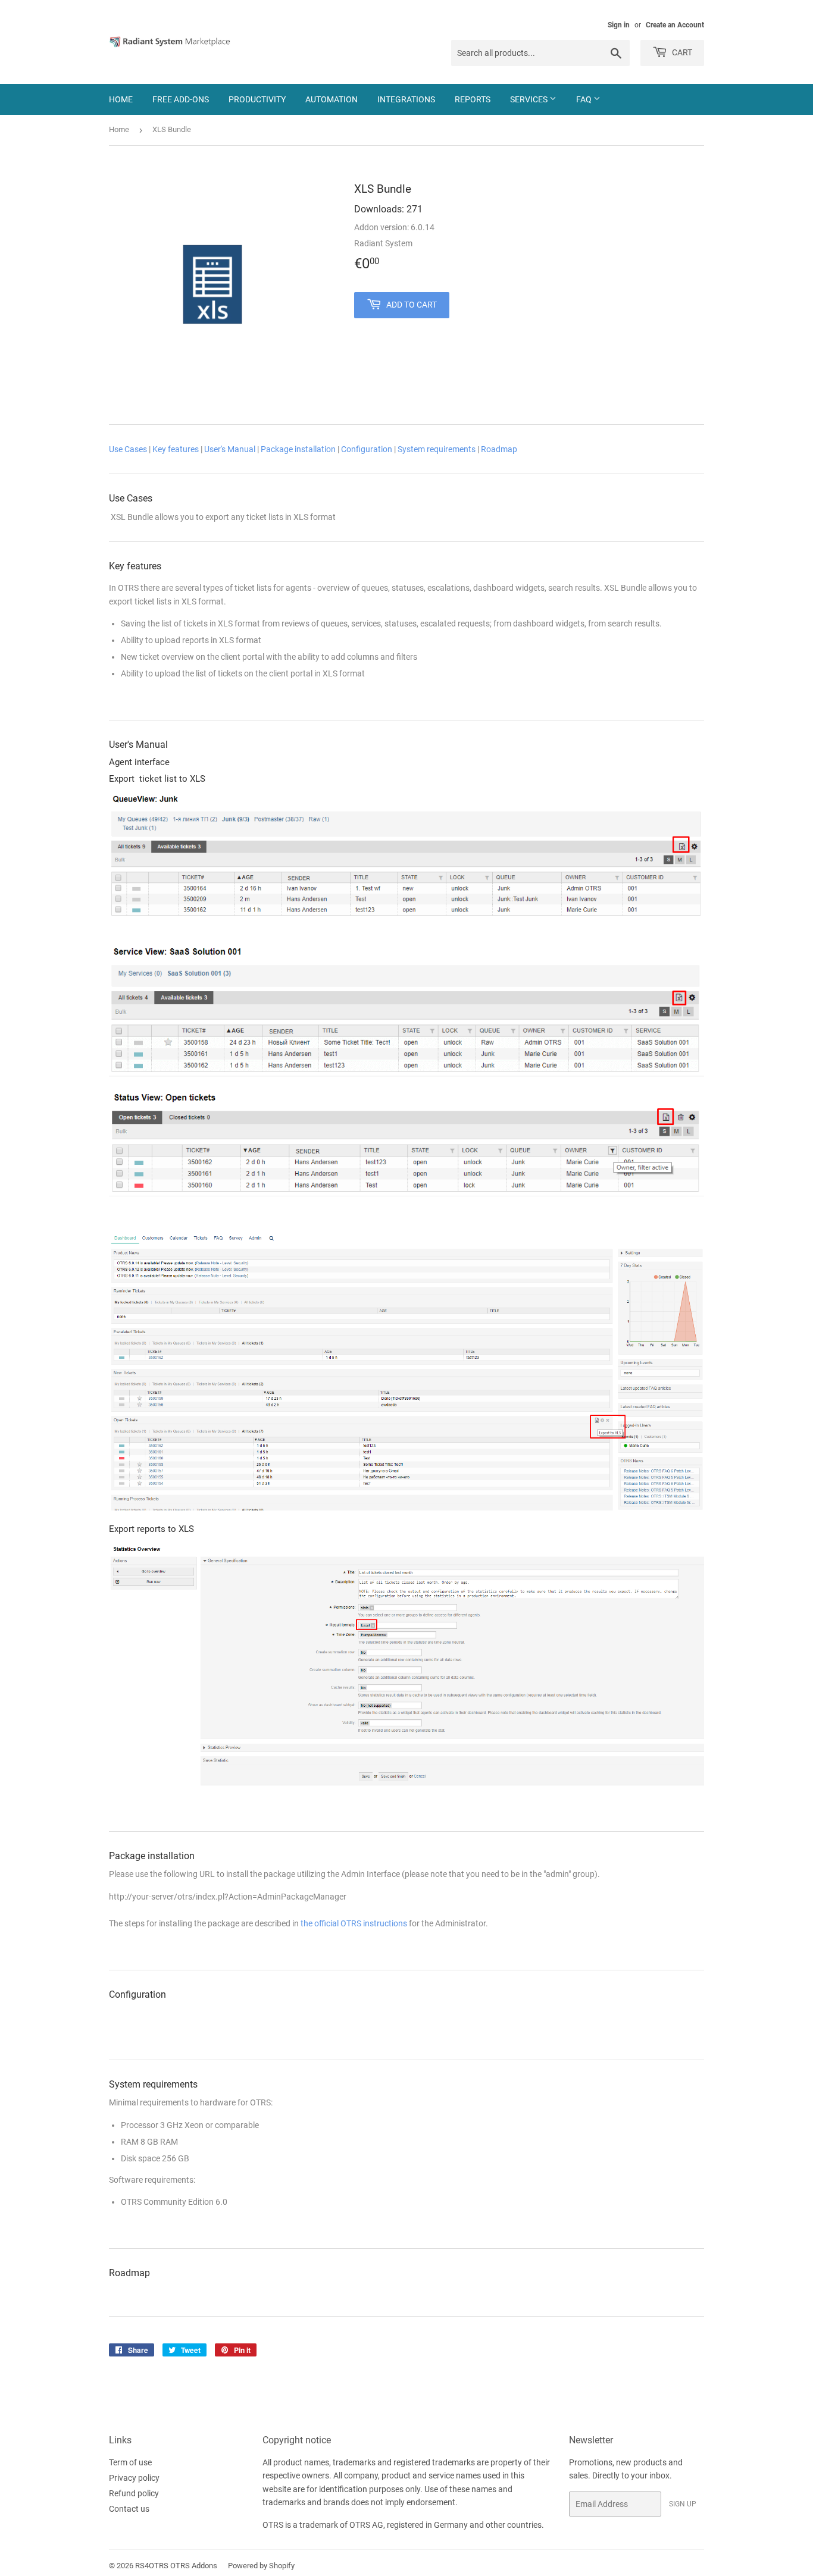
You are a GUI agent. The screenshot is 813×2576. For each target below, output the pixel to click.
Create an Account (675, 25)
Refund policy (134, 2493)
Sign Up (683, 2504)
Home (121, 99)
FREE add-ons (181, 99)
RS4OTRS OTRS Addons (176, 2566)
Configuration (367, 449)
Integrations (406, 99)
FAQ (585, 99)
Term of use (130, 2462)
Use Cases (128, 449)
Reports (473, 99)
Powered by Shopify (261, 2566)
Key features (176, 449)
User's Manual (230, 449)
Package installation (298, 449)
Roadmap (499, 449)
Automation (332, 99)
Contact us (129, 2509)
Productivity (257, 99)
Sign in (619, 25)
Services (530, 99)
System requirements (437, 449)
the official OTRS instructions (354, 1923)
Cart (681, 52)
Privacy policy (134, 2478)
